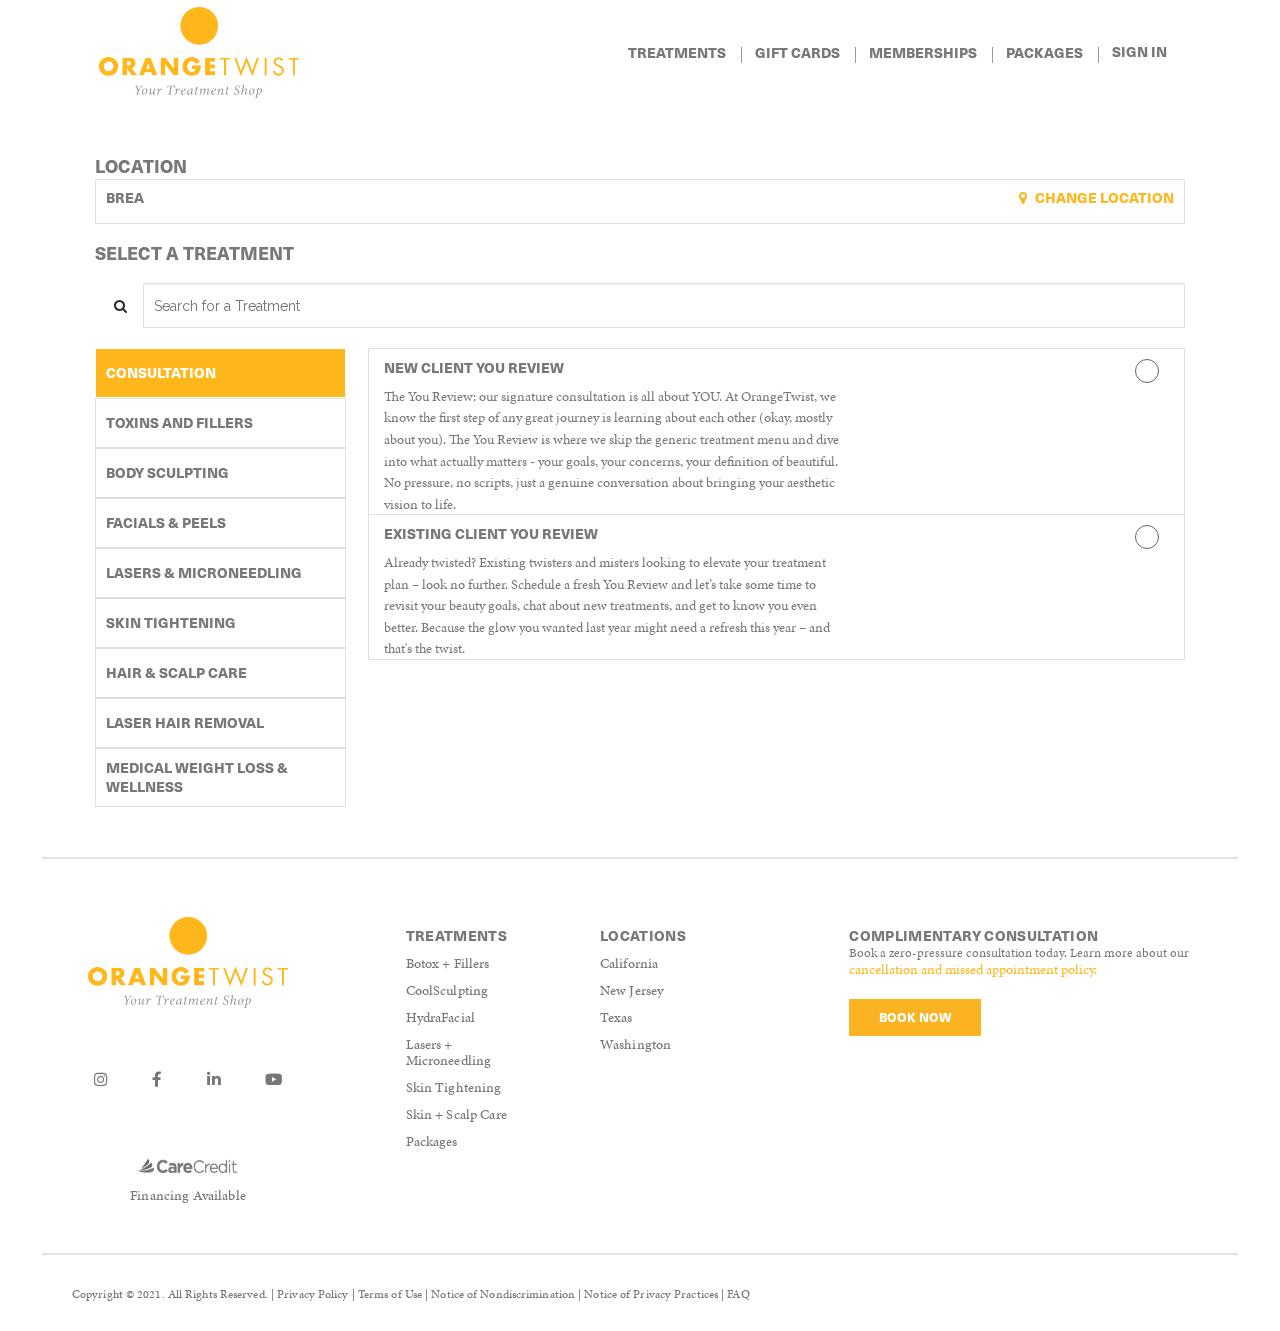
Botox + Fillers (448, 963)
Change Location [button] (1103, 197)
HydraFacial (441, 1017)
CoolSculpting (447, 990)
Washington (635, 1044)
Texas (616, 1017)
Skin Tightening (454, 1087)
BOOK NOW (915, 1016)
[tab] (220, 373)
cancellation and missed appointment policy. (973, 969)
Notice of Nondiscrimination (503, 1294)
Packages (432, 1141)
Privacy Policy (312, 1294)
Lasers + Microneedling (449, 1053)
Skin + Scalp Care (456, 1114)
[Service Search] (119, 305)
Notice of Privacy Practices (651, 1294)
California (629, 963)
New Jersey (631, 990)
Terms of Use (390, 1294)
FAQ (738, 1294)
